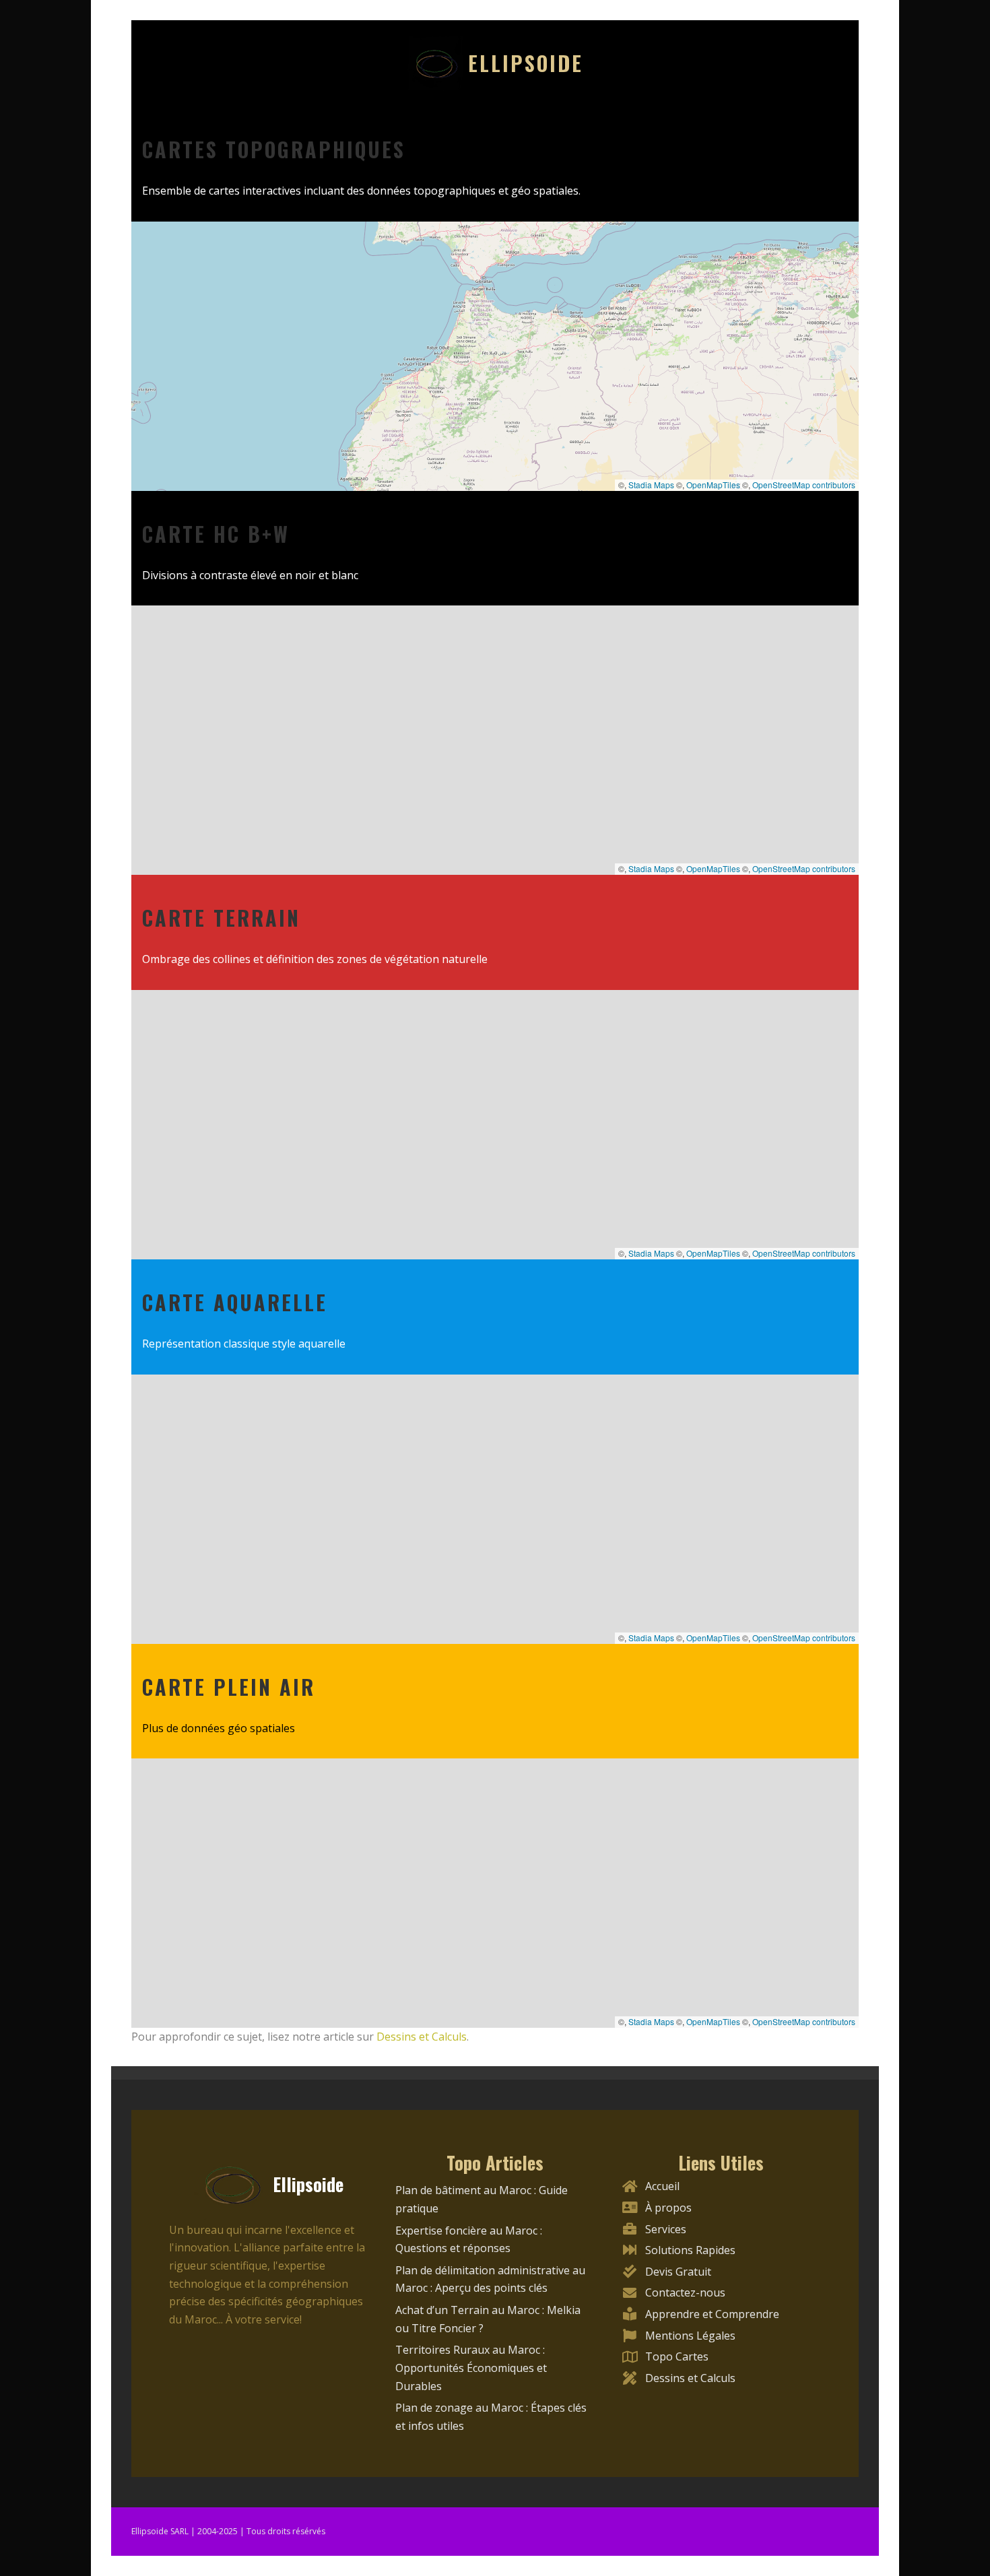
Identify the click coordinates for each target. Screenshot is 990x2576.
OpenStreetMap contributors (804, 485)
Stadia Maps (651, 485)
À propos (668, 2208)
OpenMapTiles (713, 485)
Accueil (662, 2186)
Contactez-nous (685, 2292)
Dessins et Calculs (422, 2037)
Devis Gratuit (678, 2272)
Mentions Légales (690, 2336)
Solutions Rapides (690, 2250)
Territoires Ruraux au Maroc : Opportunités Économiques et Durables (471, 2368)
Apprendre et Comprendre (712, 2314)
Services (666, 2229)
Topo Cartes (677, 2356)
